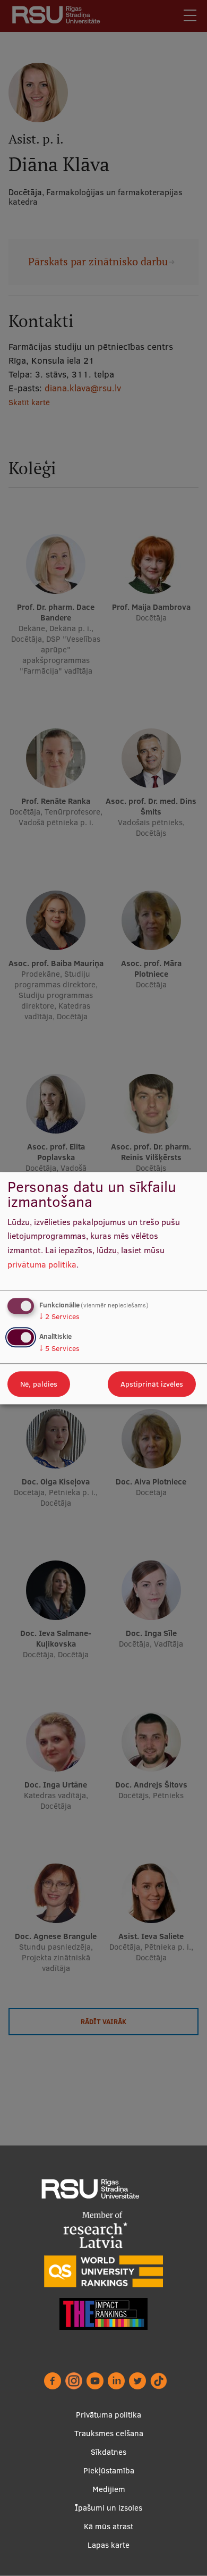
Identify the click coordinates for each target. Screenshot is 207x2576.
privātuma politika (42, 1264)
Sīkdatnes (109, 2452)
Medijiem (109, 2489)
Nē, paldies (39, 1384)
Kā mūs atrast (109, 2526)
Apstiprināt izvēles (152, 1384)
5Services (59, 1348)
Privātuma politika (109, 2415)
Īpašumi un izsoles (109, 2508)
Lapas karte (109, 2545)
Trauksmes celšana (109, 2433)
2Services (59, 1317)
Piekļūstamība (109, 2470)
